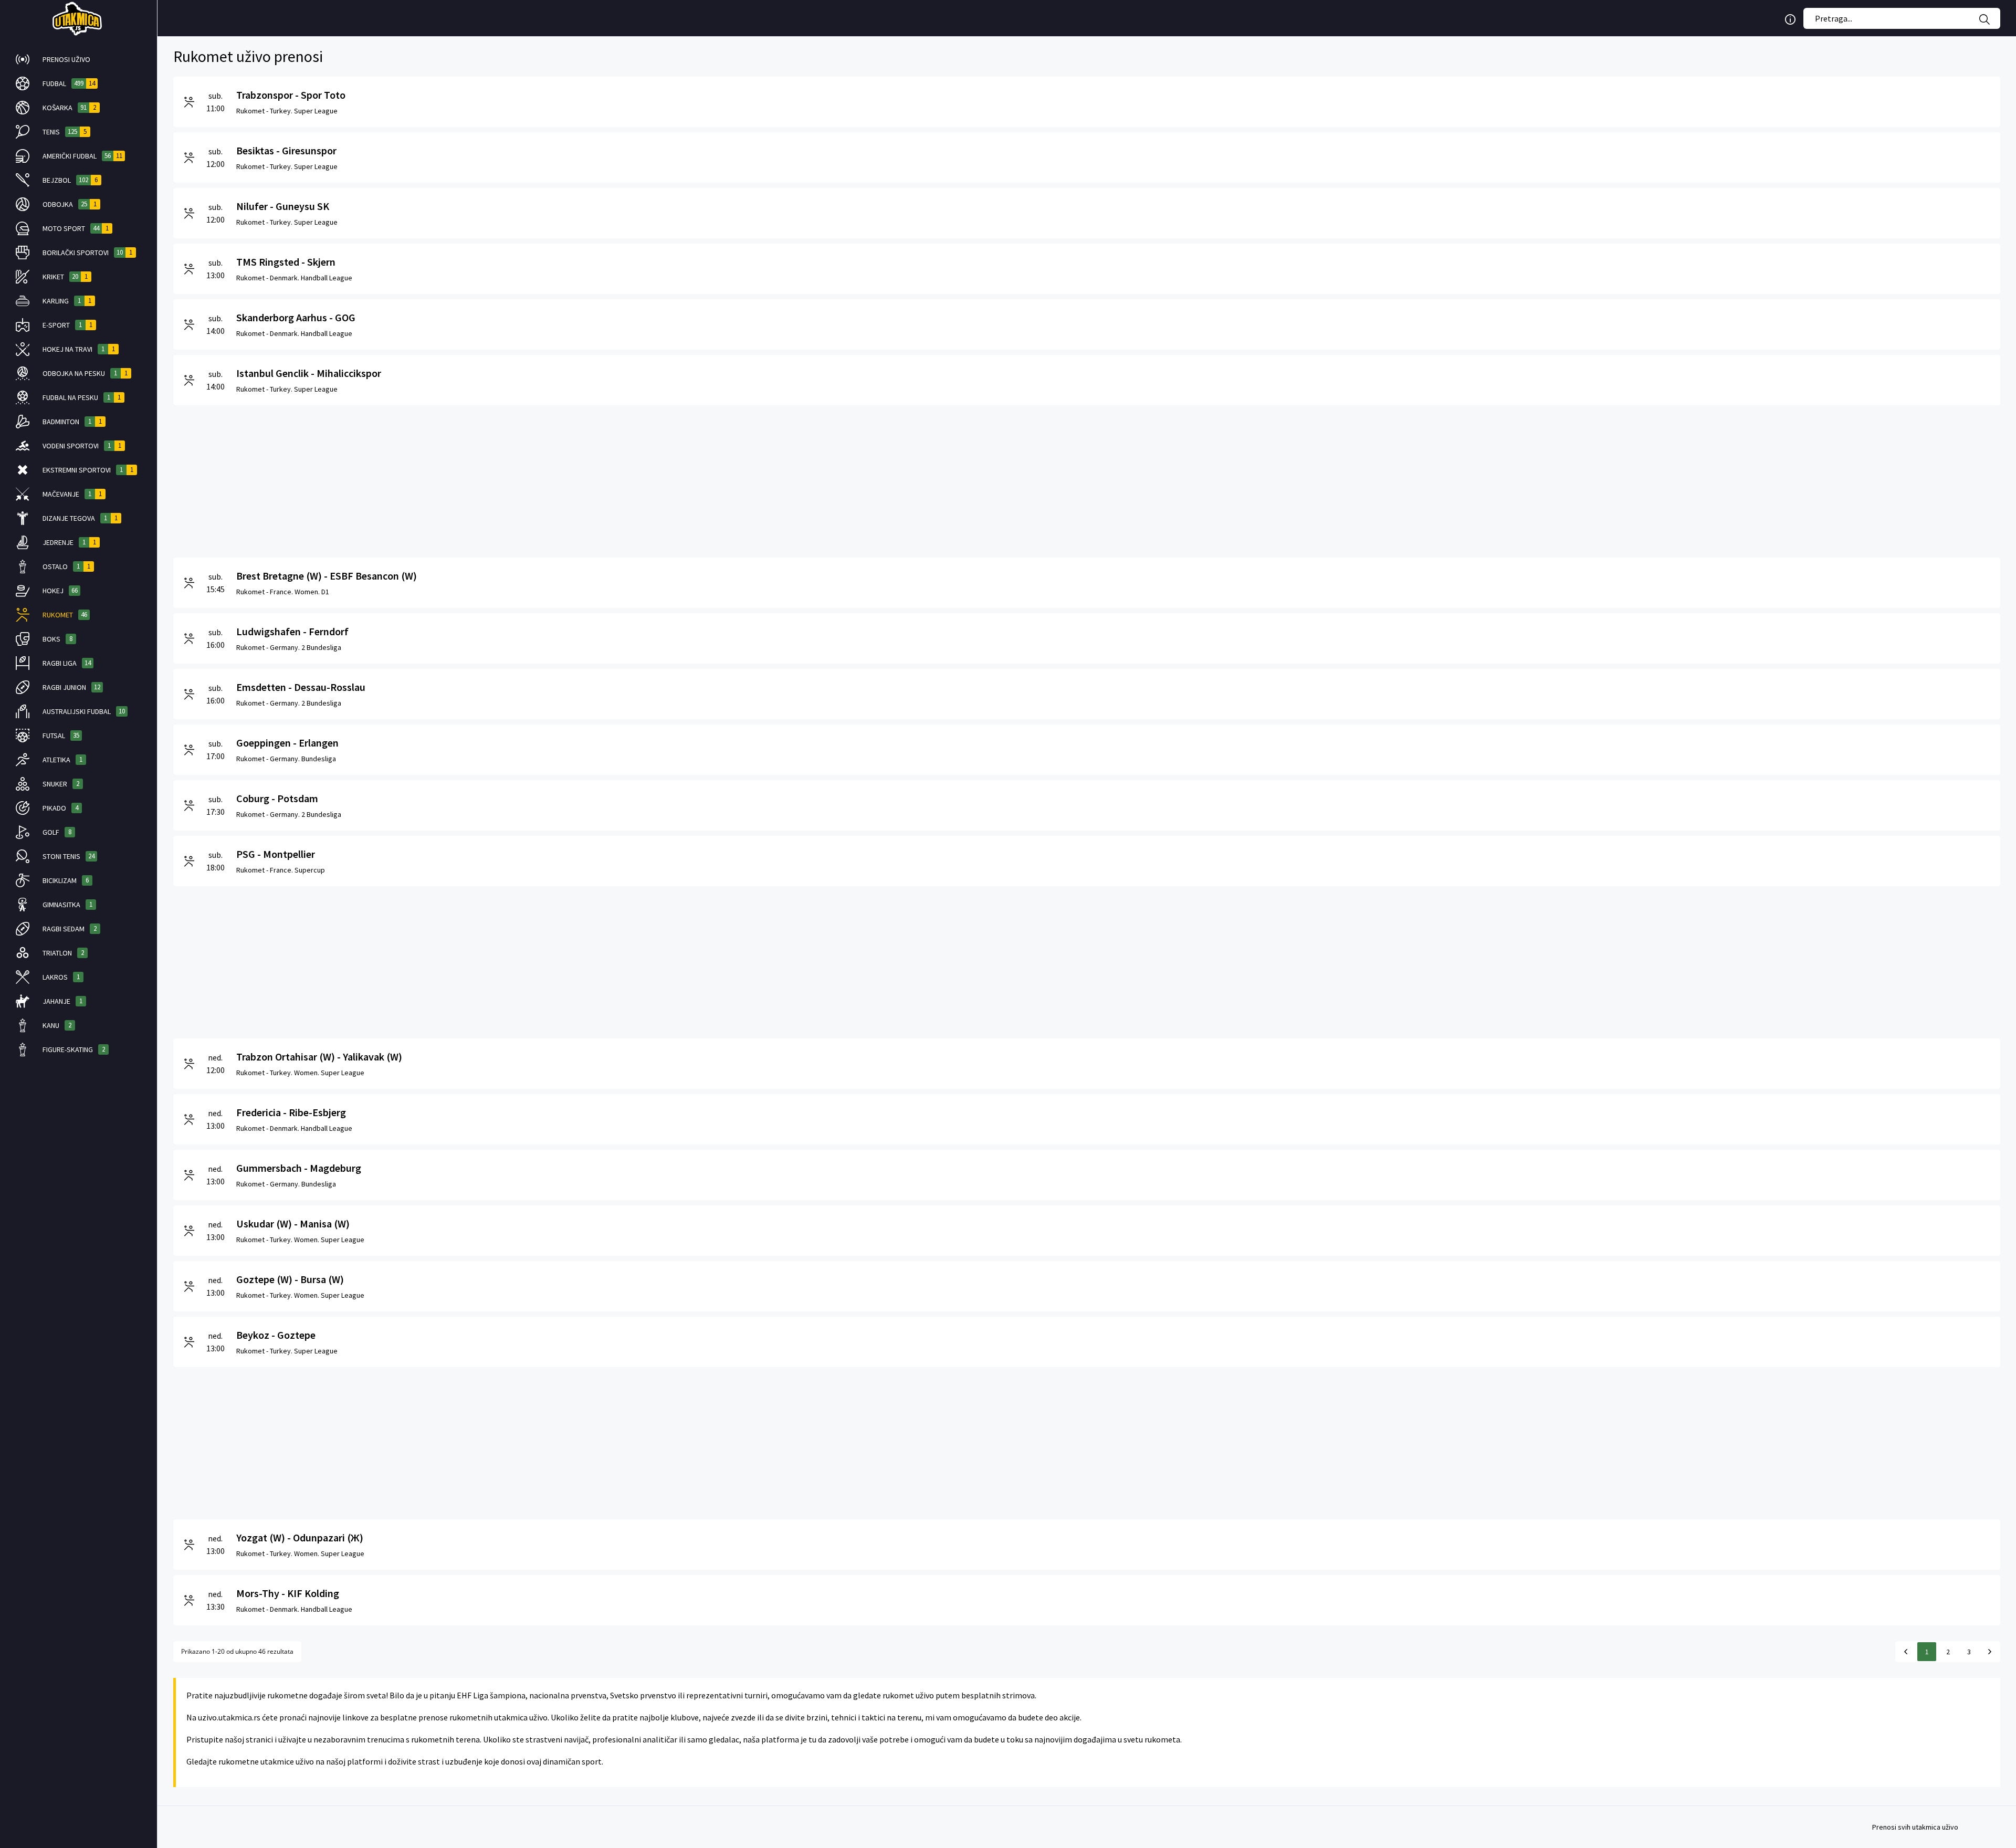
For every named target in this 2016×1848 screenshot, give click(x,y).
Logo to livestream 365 (78, 18)
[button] (78, 59)
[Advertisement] (488, 479)
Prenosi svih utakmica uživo (1915, 1827)
